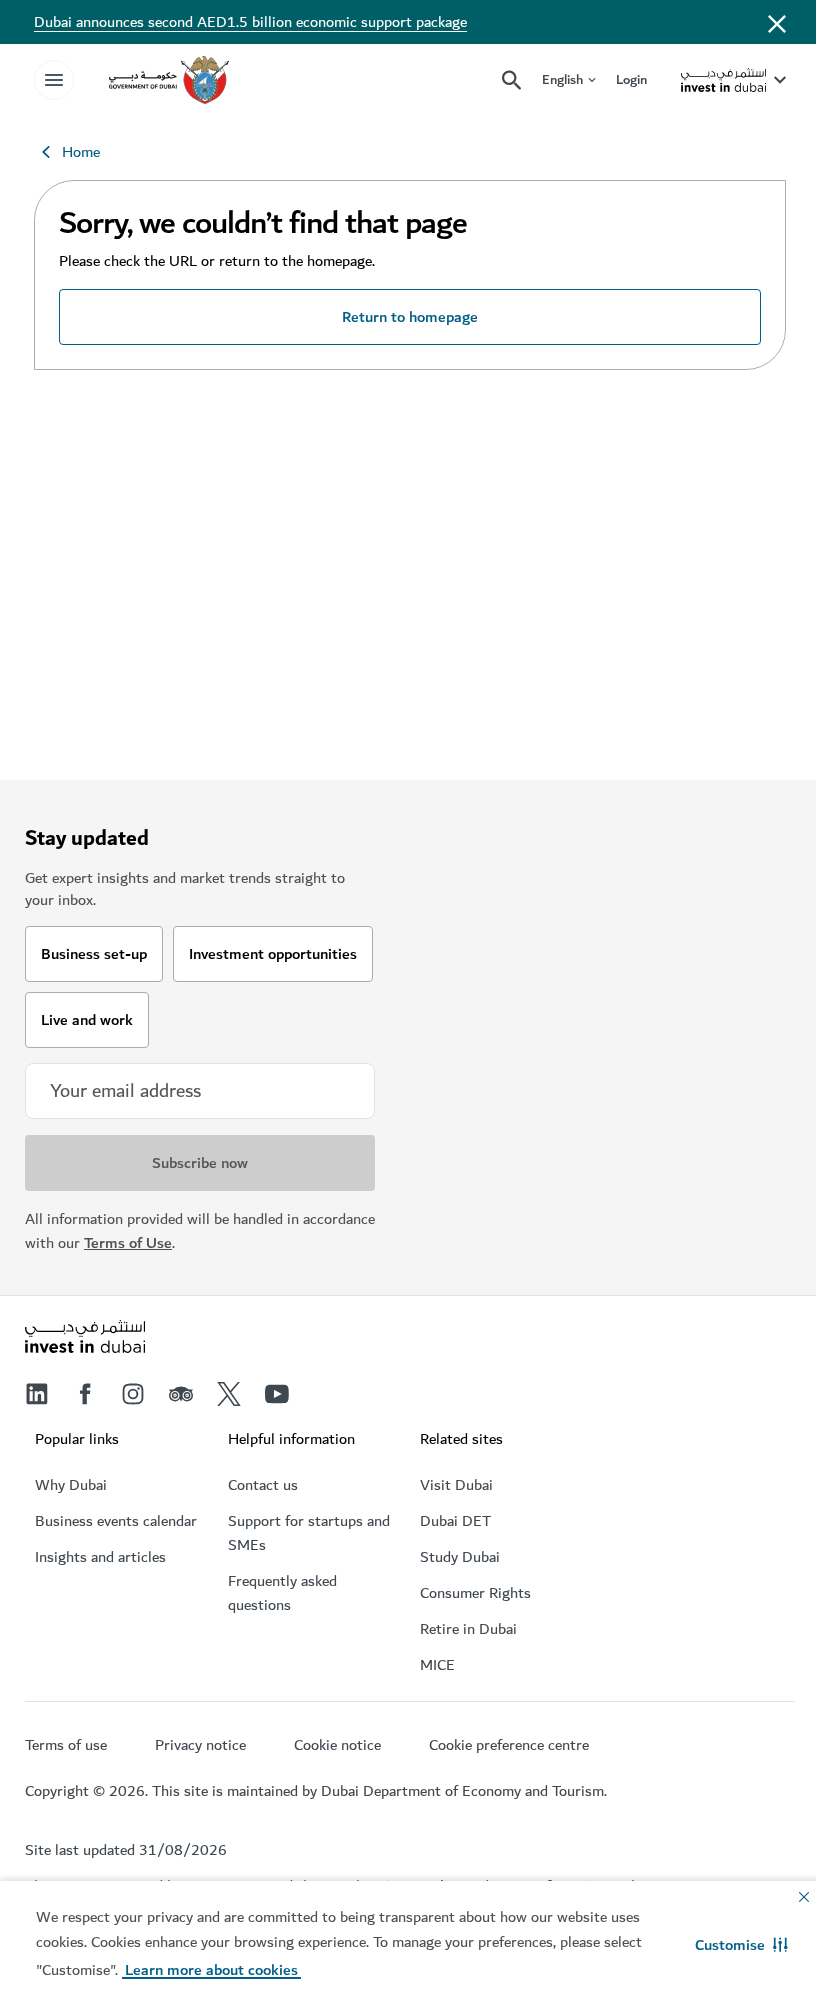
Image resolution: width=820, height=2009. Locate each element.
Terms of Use (128, 1243)
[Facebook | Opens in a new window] (85, 1394)
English (562, 80)
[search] (512, 80)
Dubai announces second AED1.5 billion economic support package (250, 22)
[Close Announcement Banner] (777, 22)
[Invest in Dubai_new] (85, 1339)
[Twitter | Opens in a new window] (229, 1394)
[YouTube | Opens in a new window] (277, 1394)
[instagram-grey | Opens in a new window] (133, 1394)
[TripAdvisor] (181, 1394)
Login (631, 79)
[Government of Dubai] (169, 80)
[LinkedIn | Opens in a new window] (37, 1394)
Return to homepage (410, 317)
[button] (741, 1945)
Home (81, 152)
